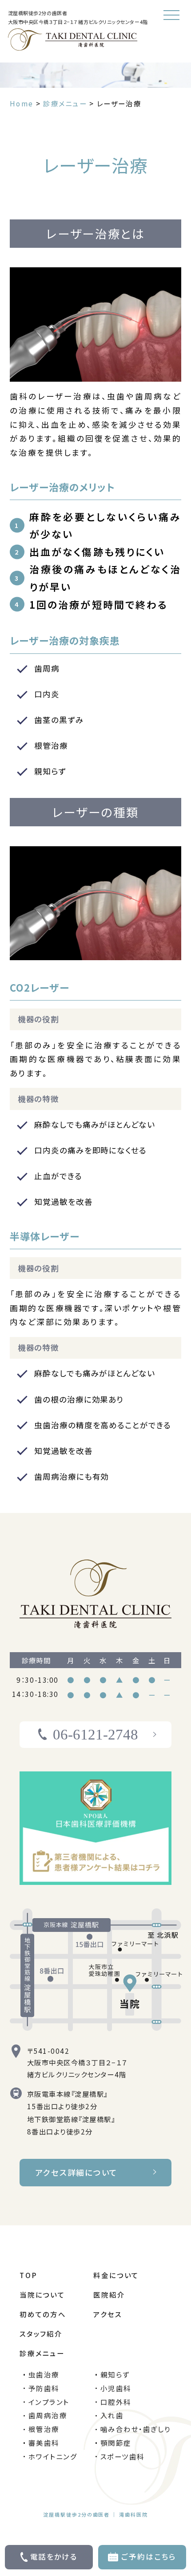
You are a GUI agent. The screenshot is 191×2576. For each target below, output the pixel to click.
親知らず (115, 2374)
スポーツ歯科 (123, 2456)
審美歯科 (44, 2443)
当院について (42, 2295)
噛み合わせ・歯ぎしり (136, 2429)
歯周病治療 (48, 2415)
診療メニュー (42, 2353)
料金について (116, 2275)
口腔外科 (116, 2402)
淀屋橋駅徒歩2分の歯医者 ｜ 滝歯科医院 (96, 2514)
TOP (28, 2275)
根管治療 (44, 2429)
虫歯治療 (44, 2374)
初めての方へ (43, 2314)
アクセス (107, 2314)
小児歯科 (116, 2388)
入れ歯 (112, 2415)
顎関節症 (116, 2443)
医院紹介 (109, 2295)
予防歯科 (44, 2388)
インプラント (49, 2402)
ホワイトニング (53, 2456)
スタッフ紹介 (41, 2334)
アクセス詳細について (77, 2172)
